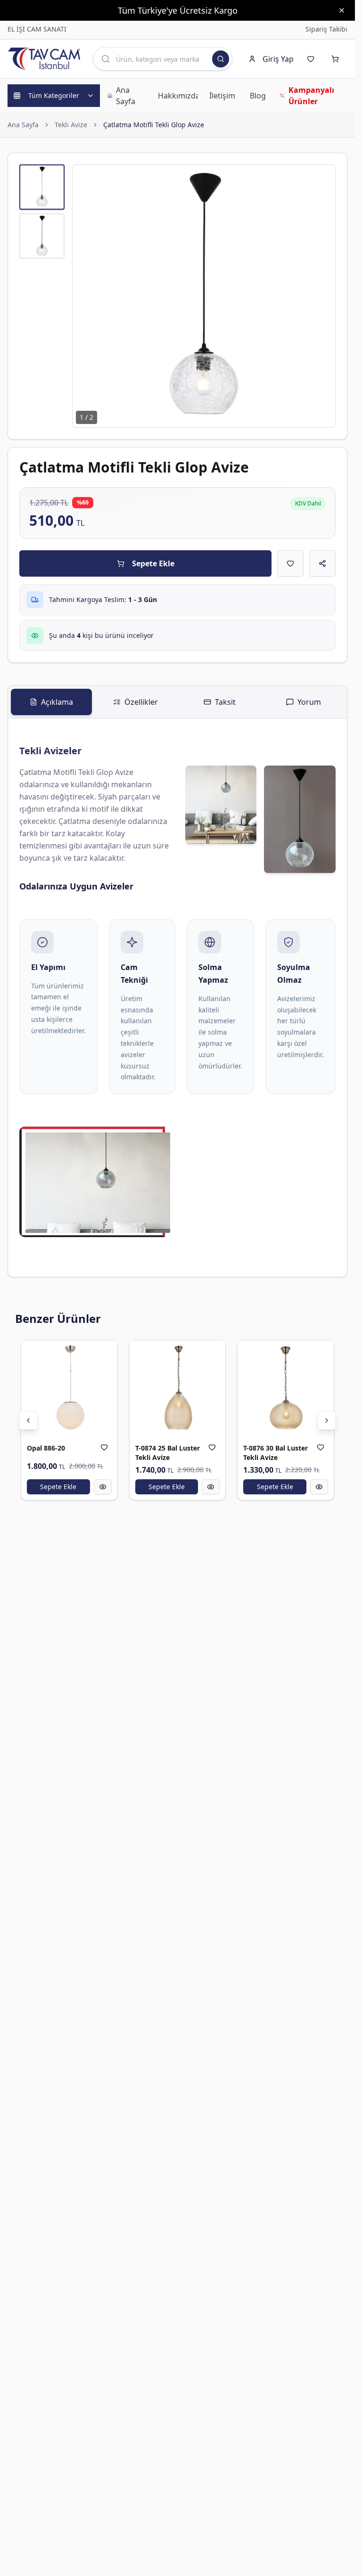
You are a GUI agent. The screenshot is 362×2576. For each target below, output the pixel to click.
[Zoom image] (323, 177)
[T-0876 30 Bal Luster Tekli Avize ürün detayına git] (286, 1388)
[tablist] (177, 702)
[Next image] (323, 296)
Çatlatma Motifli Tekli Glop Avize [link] (154, 125)
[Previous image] (85, 296)
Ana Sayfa (23, 125)
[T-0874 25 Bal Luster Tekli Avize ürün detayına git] (178, 1388)
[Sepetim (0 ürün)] (337, 59)
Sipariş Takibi (326, 29)
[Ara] (221, 59)
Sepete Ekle (153, 563)
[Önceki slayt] (28, 1420)
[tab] (51, 702)
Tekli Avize (71, 125)
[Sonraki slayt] (327, 1420)
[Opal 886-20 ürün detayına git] (69, 1388)
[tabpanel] (177, 998)
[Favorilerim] (313, 59)
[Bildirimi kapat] (342, 10)
